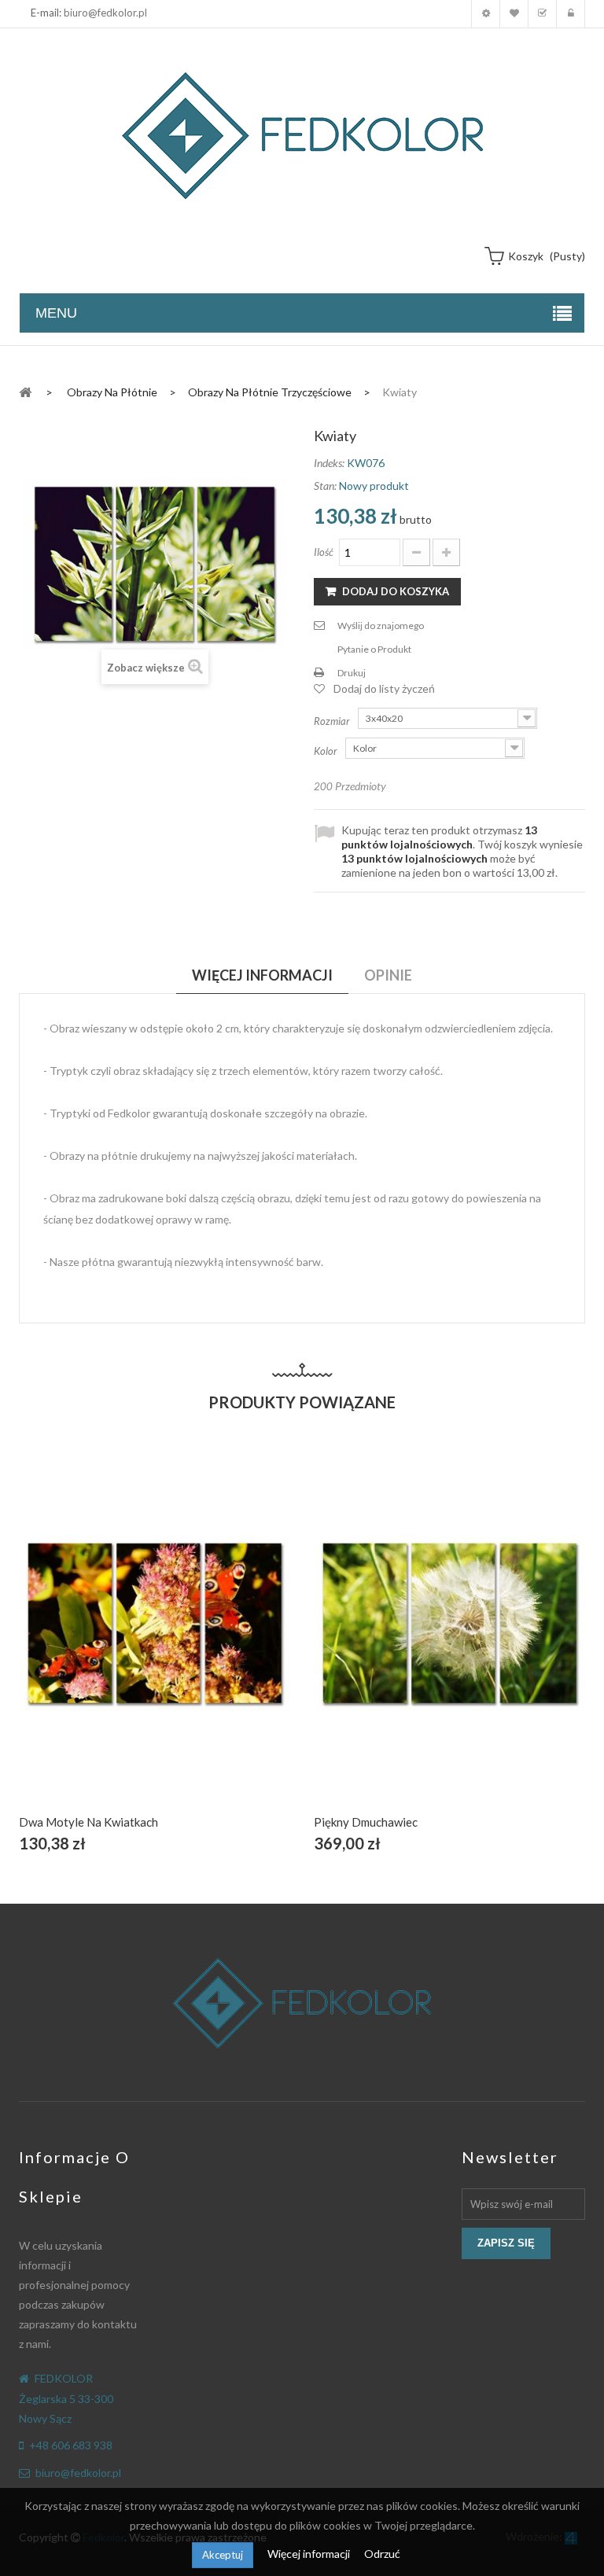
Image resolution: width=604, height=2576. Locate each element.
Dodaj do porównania (192, 1641)
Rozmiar (333, 721)
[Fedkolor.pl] (302, 136)
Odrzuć (382, 2554)
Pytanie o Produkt (374, 649)
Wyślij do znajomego (381, 626)
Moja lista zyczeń (514, 14)
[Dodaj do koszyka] (118, 1641)
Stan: (325, 486)
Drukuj (352, 673)
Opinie (388, 975)
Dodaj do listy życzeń (384, 688)
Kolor (327, 751)
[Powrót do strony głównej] (25, 391)
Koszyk (542, 14)
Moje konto (486, 14)
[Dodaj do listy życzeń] (155, 1641)
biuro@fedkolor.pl (105, 13)
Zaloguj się (571, 14)
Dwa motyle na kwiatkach (88, 1822)
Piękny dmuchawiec (366, 1822)
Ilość (324, 552)
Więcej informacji (310, 2554)
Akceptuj (223, 2555)
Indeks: (329, 463)
